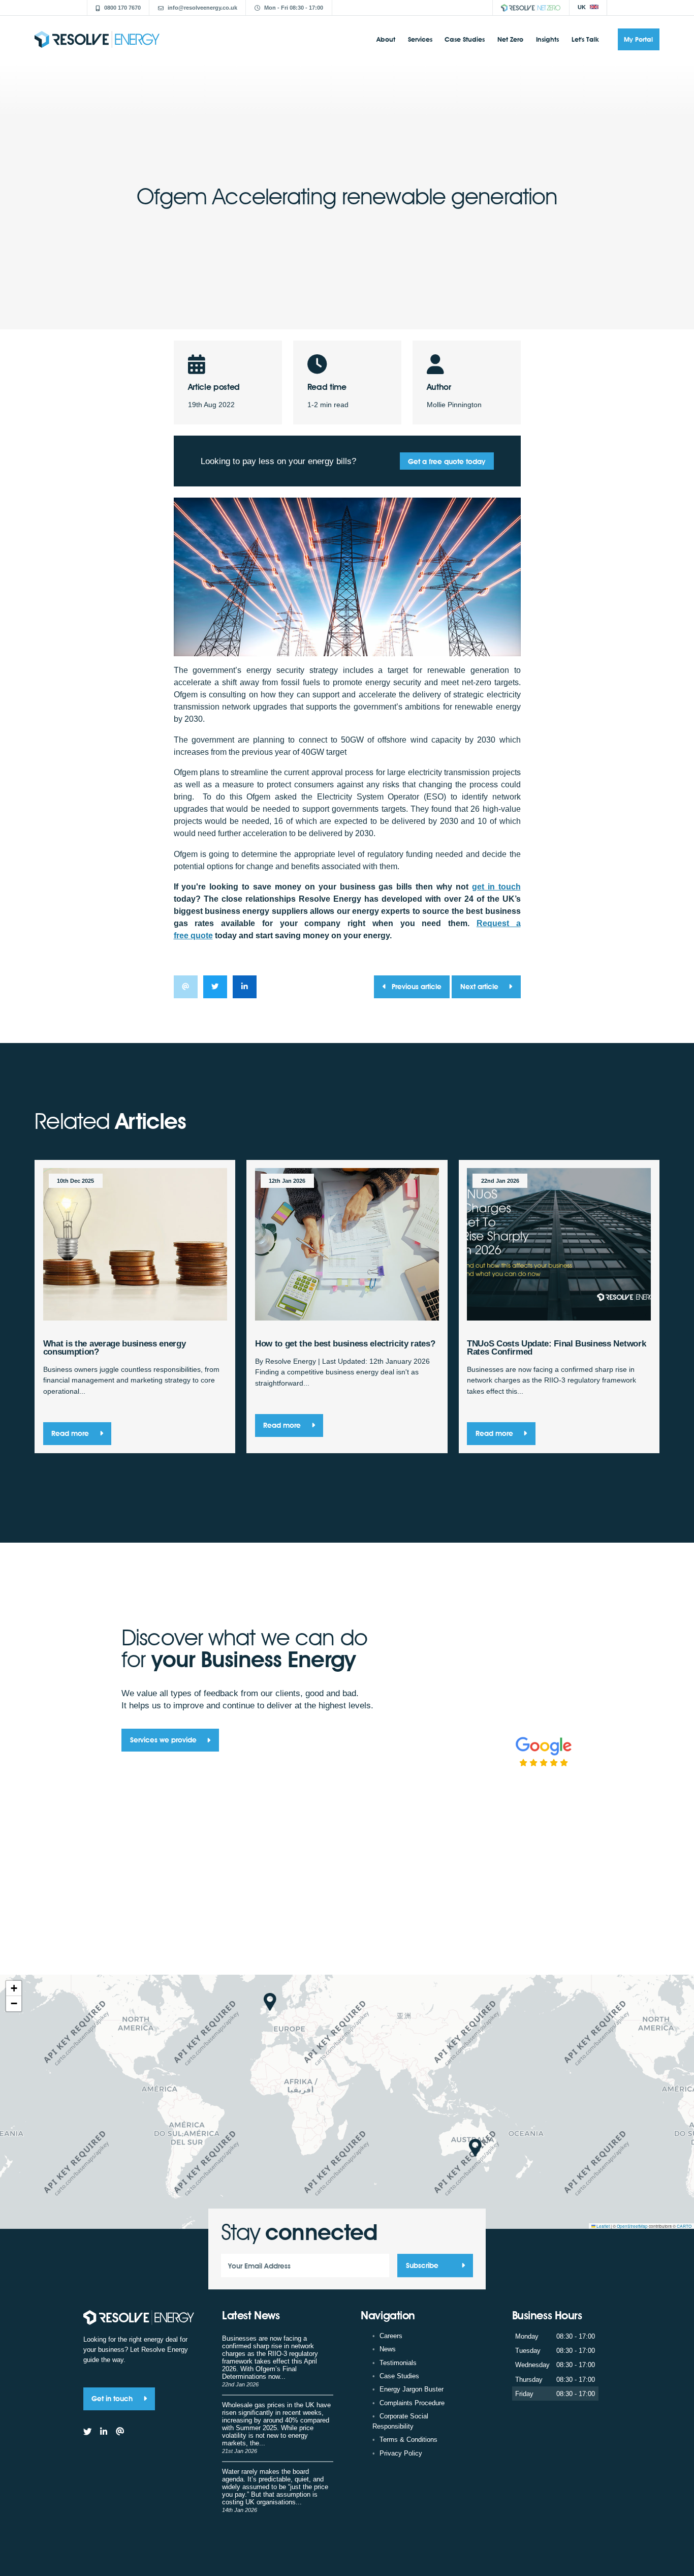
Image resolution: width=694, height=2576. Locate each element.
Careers (391, 2336)
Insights (547, 39)
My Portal (638, 39)
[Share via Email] (186, 987)
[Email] (120, 2432)
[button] (270, 2002)
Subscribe (422, 2266)
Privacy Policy (401, 2453)
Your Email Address (259, 2266)
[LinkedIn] (104, 2432)
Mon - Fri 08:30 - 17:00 (294, 8)
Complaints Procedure (412, 2403)
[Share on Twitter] (215, 987)
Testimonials (398, 2363)
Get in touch (113, 2398)
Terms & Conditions (408, 2440)
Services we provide (164, 1740)
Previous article (417, 986)
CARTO (684, 2226)
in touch (496, 887)
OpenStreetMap (632, 2226)
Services (420, 39)
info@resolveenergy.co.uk (202, 8)
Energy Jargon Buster (412, 2389)
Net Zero (510, 39)
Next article (480, 986)
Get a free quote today (447, 461)
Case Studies (465, 39)
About (386, 39)
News (388, 2349)
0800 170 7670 (122, 8)
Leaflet (603, 2226)
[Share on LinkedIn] (245, 987)
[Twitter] (88, 2432)
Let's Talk (585, 39)
